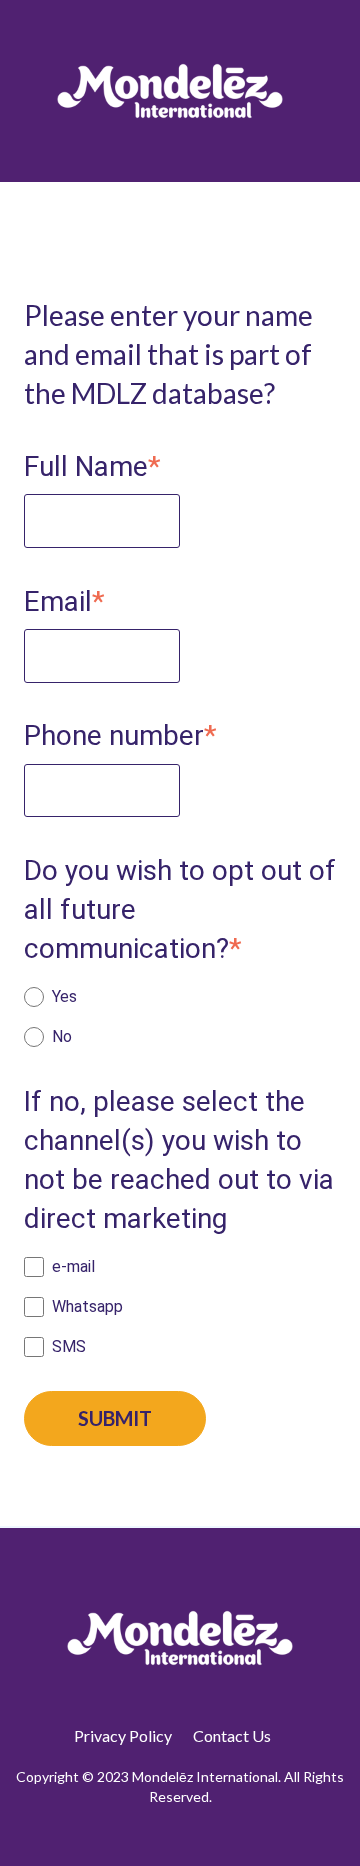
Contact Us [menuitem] (232, 1735)
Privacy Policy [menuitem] (123, 1735)
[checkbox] (180, 1016)
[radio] (180, 996)
